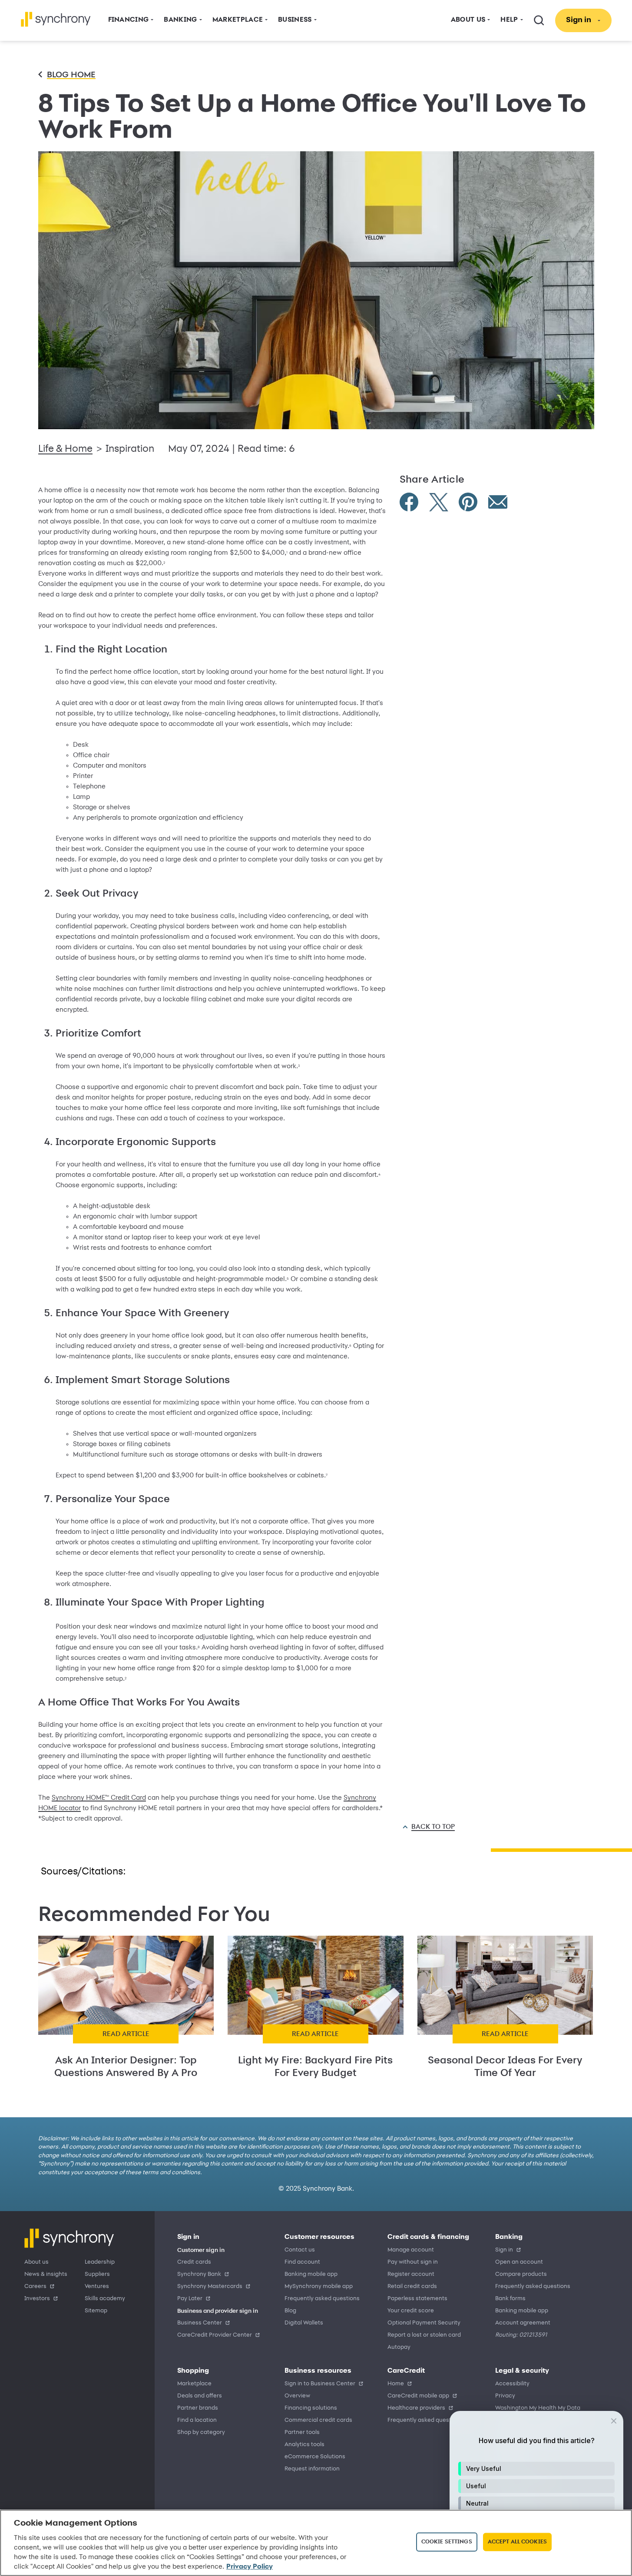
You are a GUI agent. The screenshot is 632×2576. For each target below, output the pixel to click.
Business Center (200, 2323)
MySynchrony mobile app (319, 2286)
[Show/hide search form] (539, 20)
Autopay (399, 2347)
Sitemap (96, 2311)
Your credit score (411, 2311)
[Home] (56, 19)
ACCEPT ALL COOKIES (517, 2542)
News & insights (46, 2274)
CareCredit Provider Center (215, 2335)
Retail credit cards (412, 2286)
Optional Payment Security (424, 2323)
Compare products (521, 2274)
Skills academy (105, 2299)
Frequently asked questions (322, 2299)
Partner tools (302, 2432)
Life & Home (65, 449)
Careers (35, 2286)
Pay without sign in (413, 2262)
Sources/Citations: (83, 1872)
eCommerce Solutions (315, 2457)
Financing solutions (311, 2408)
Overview (297, 2396)
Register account (411, 2274)
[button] (536, 2469)
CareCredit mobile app (418, 2396)
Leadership (100, 2262)
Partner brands (198, 2408)
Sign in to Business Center (320, 2384)
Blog (290, 2311)
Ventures (97, 2286)
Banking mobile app (311, 2274)
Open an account (519, 2262)
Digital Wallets (304, 2323)
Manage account (411, 2250)
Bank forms (510, 2299)
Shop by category (201, 2432)
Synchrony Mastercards (210, 2286)
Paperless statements (417, 2299)
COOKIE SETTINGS (447, 2542)
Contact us (300, 2250)
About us (36, 2262)
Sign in (504, 2250)
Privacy (505, 2396)
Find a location (197, 2420)
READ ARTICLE (126, 2034)
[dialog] (536, 2489)
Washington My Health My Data (538, 2408)
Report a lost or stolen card (424, 2335)
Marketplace (194, 2384)
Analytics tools (304, 2445)
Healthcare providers (416, 2408)
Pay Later (190, 2299)
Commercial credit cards (318, 2420)
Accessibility (512, 2384)
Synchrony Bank (199, 2274)
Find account (302, 2262)
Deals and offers (200, 2396)
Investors (37, 2299)
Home (396, 2384)
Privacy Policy (250, 2567)
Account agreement (523, 2323)
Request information (312, 2469)
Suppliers (97, 2274)
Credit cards (194, 2262)
